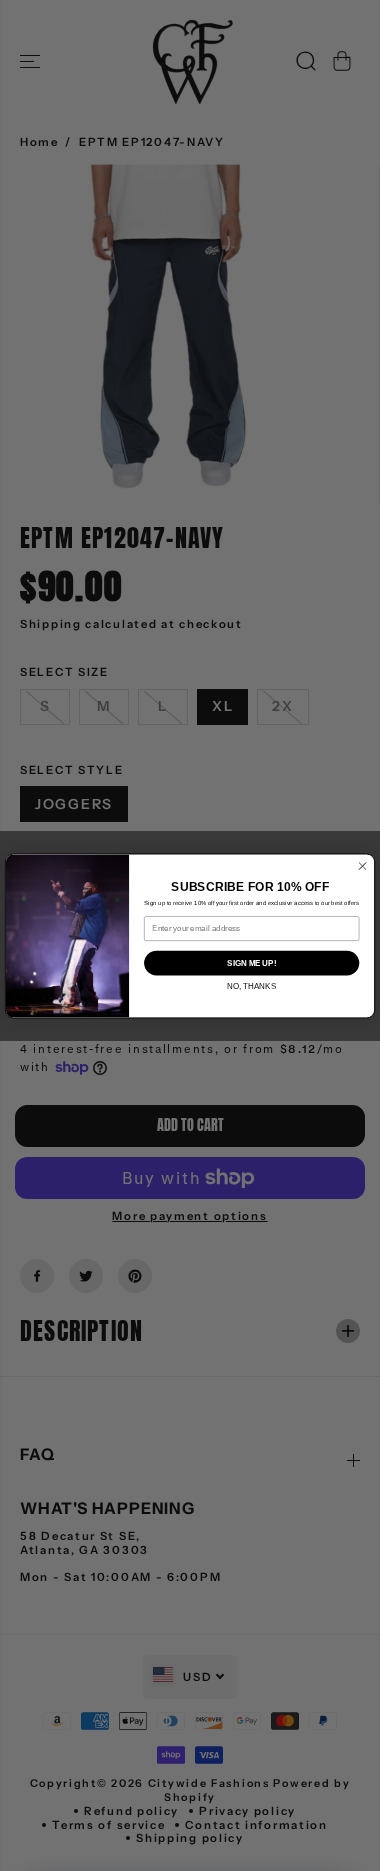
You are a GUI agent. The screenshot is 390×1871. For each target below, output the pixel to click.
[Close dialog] (362, 865)
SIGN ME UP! (251, 962)
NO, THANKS (251, 986)
